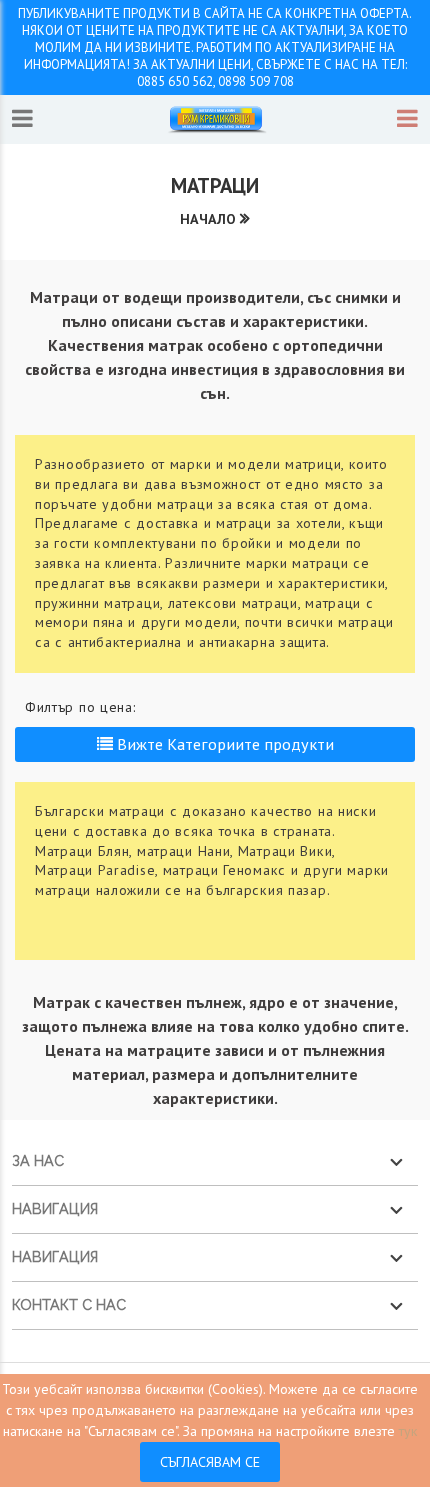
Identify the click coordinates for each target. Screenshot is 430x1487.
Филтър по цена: (80, 707)
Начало (208, 219)
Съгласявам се (210, 1462)
